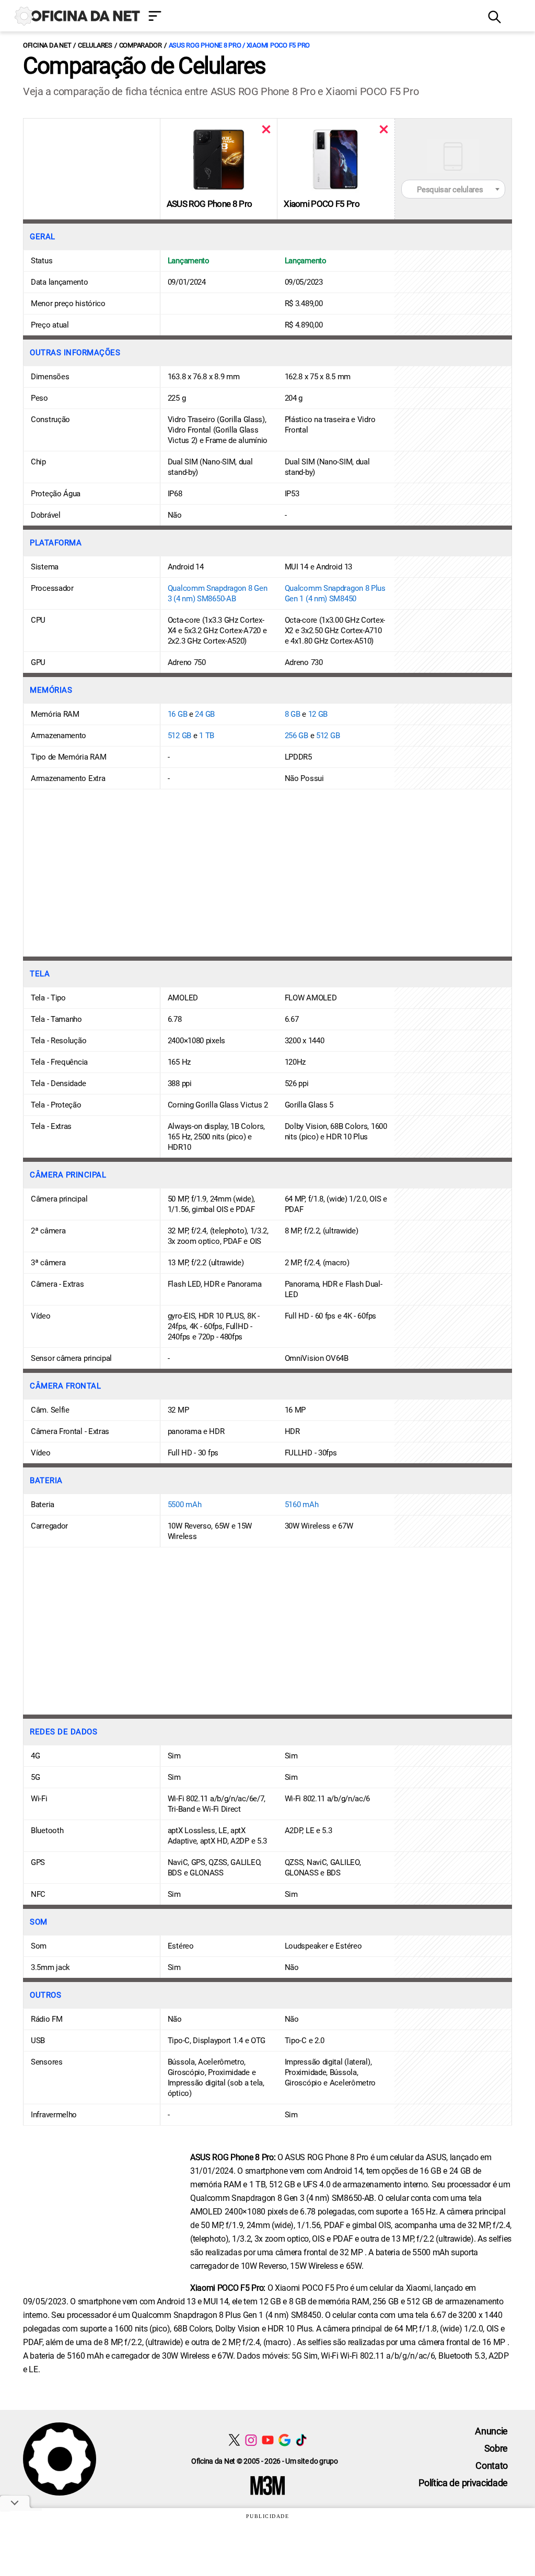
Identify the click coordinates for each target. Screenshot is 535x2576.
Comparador (141, 45)
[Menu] (310, 17)
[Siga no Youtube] (268, 2440)
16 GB (178, 714)
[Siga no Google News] (284, 2440)
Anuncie (491, 2431)
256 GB (296, 736)
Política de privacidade (463, 2483)
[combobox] (453, 189)
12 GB (318, 714)
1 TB (207, 736)
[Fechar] (266, 129)
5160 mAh (302, 1505)
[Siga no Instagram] (251, 2440)
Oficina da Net (47, 45)
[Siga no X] (234, 2440)
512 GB (179, 736)
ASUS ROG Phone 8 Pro (209, 204)
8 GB (293, 714)
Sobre (496, 2448)
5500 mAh (185, 1505)
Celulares (95, 45)
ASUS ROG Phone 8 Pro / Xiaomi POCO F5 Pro (239, 45)
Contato (492, 2466)
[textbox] (453, 190)
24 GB (205, 714)
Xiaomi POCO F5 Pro (322, 204)
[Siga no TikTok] (301, 2440)
